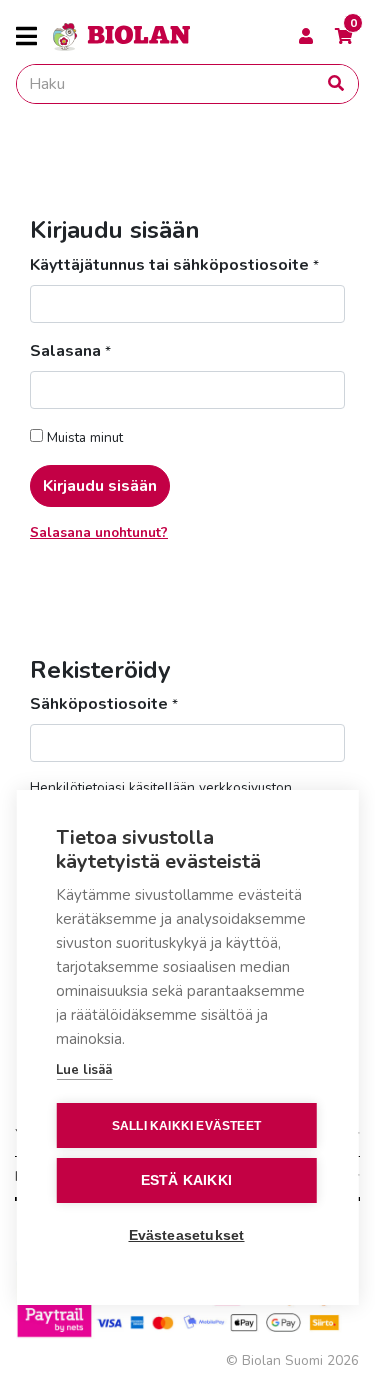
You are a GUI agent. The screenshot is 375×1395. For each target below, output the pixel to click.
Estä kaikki (186, 1180)
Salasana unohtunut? (99, 532)
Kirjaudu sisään (100, 486)
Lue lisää (84, 1070)
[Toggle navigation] (34, 36)
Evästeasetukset (187, 1235)
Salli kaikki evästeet (186, 1126)
